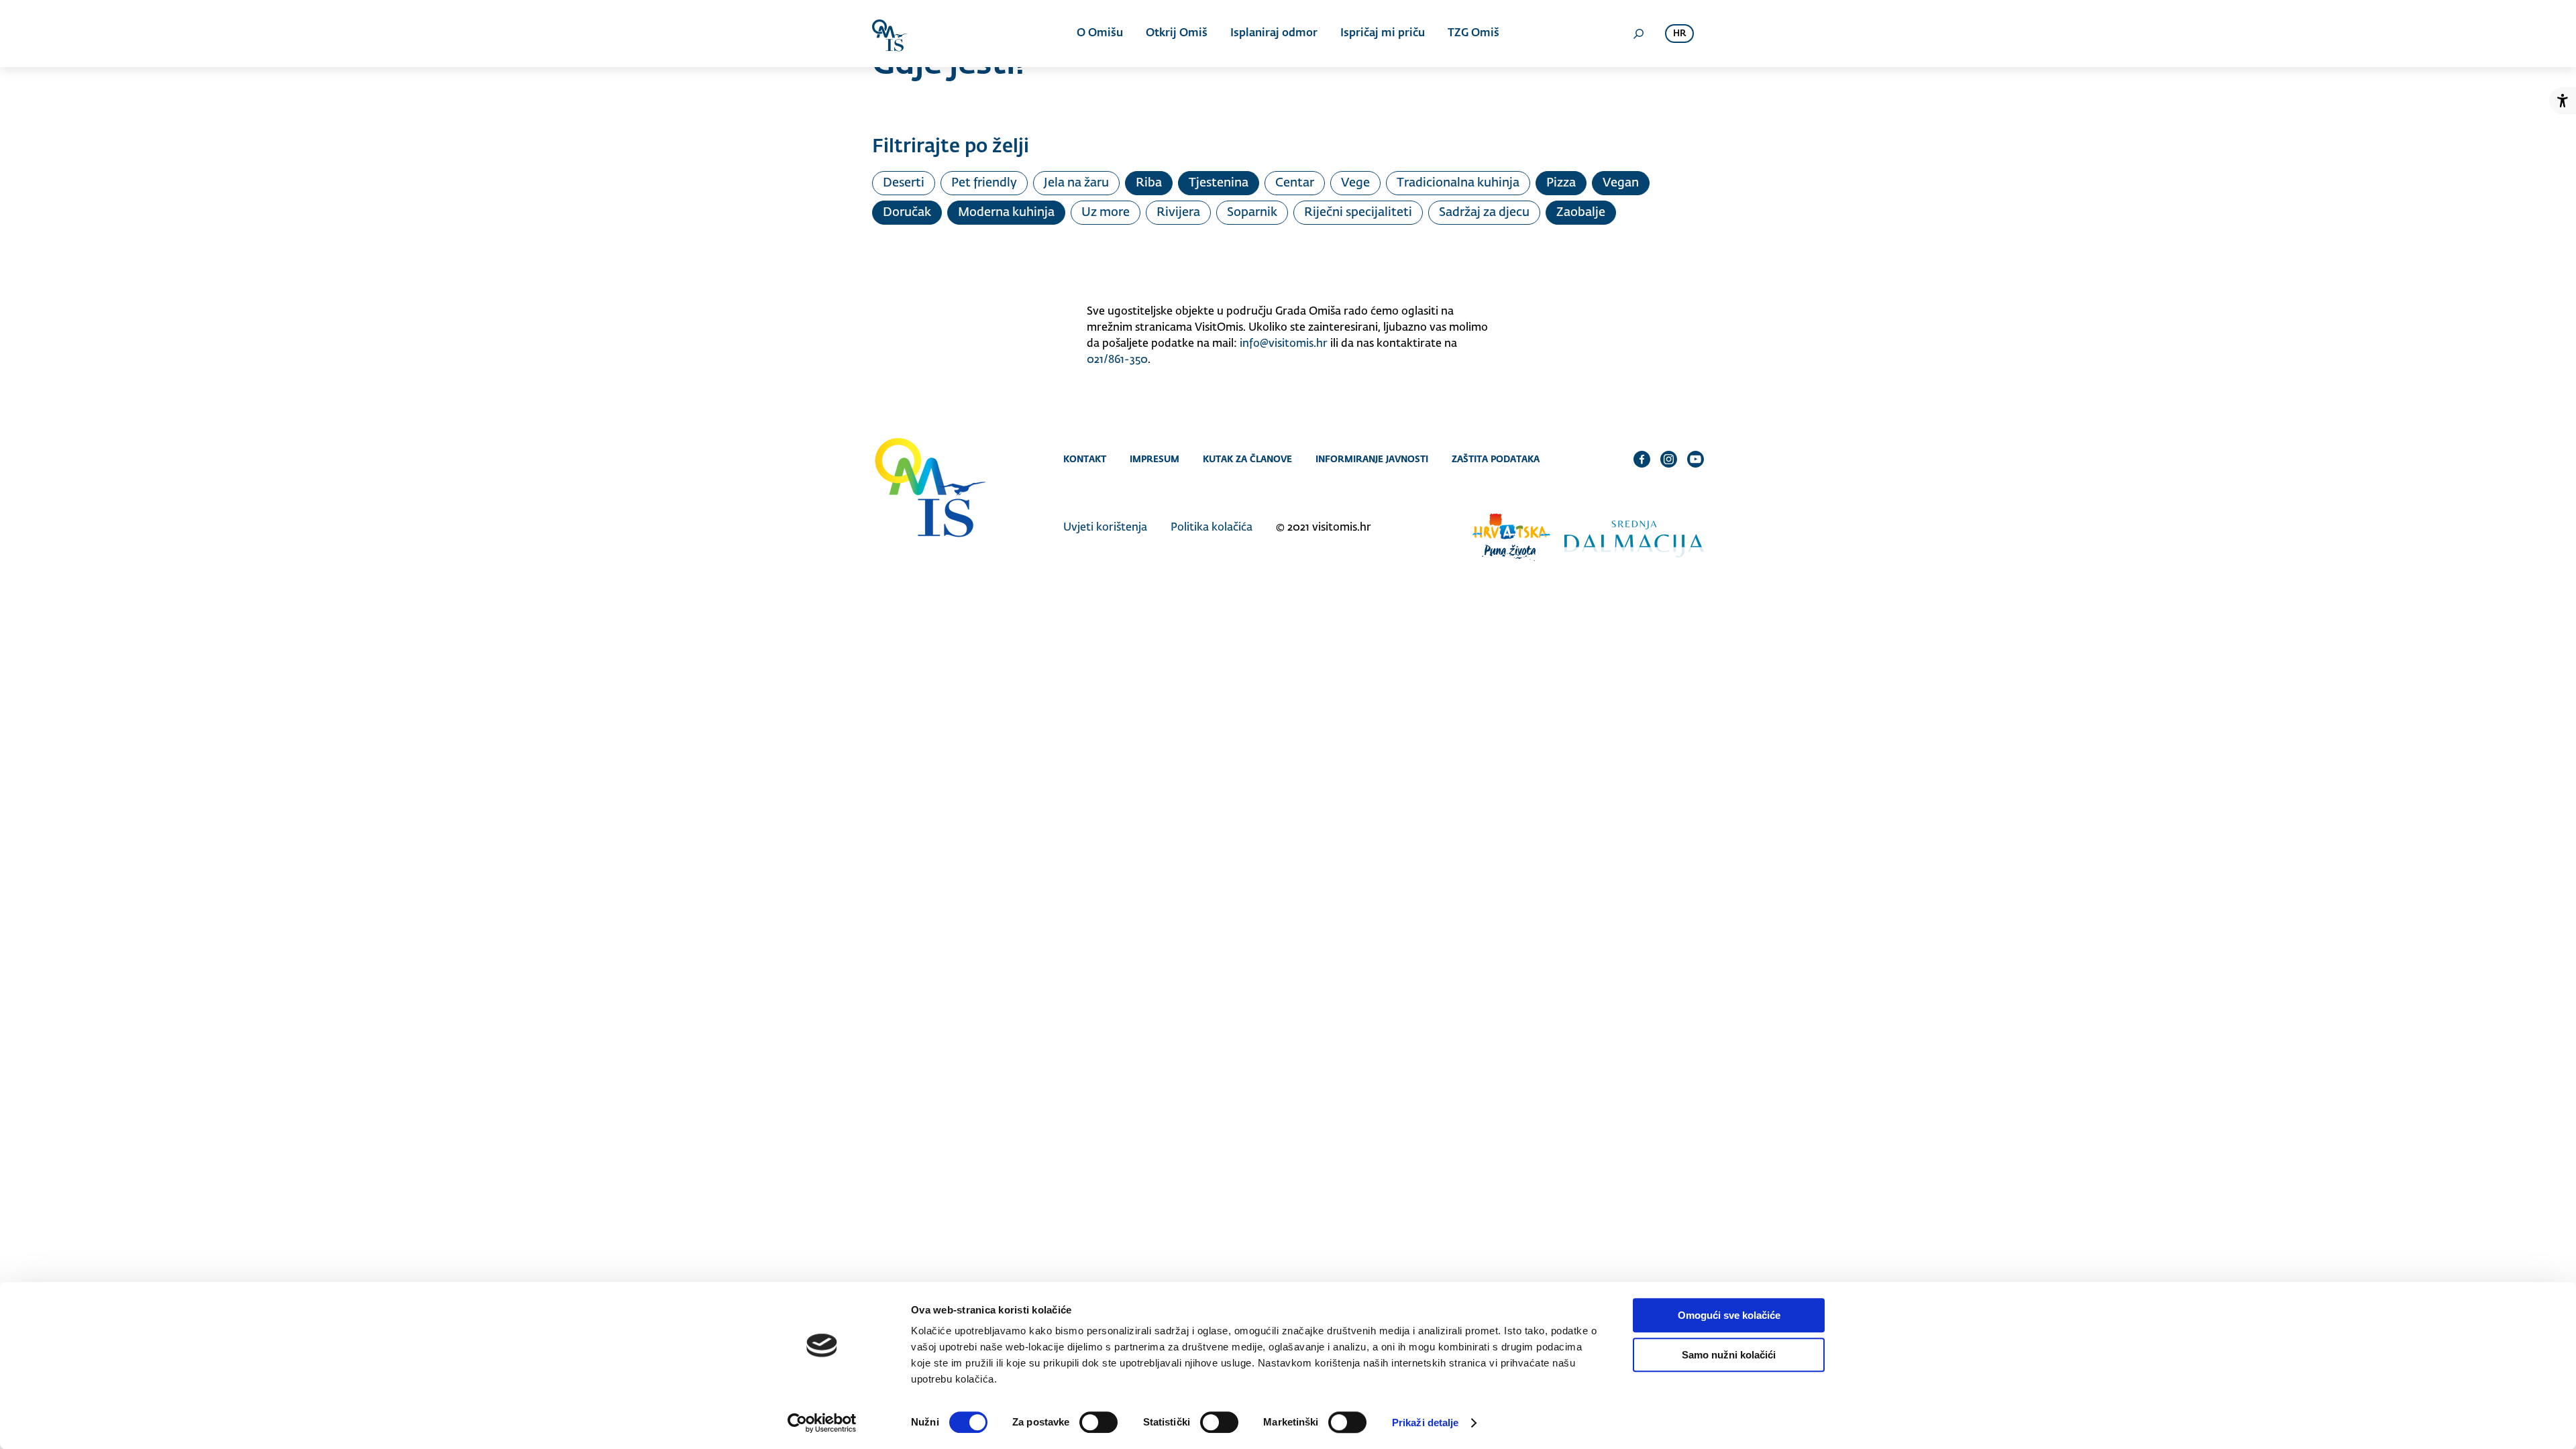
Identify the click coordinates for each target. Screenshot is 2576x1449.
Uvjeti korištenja (1105, 528)
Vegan (1621, 183)
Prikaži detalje (1426, 1423)
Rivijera (1178, 213)
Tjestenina (1219, 183)
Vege (1355, 183)
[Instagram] (1669, 459)
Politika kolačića (1212, 528)
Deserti (904, 183)
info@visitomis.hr (1284, 344)
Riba (1149, 183)
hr (1679, 34)
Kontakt (1085, 459)
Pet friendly (984, 183)
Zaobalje (1581, 213)
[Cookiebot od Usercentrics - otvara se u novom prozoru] (822, 1423)
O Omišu (1100, 34)
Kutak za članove (1247, 459)
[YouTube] (1696, 459)
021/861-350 (1117, 360)
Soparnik (1252, 213)
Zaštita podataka (1496, 459)
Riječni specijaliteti (1358, 213)
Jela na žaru (1076, 183)
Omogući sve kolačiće (1729, 1315)
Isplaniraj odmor (1274, 34)
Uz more (1106, 213)
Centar (1295, 183)
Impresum (1155, 459)
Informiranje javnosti (1372, 459)
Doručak (907, 213)
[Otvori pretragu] (1638, 34)
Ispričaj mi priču (1383, 34)
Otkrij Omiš (1177, 34)
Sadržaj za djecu (1484, 213)
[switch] (1098, 1422)
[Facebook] (1642, 459)
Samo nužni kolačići (1729, 1355)
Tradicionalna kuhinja (1458, 183)
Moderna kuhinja (1006, 213)
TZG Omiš (1473, 34)
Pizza (1561, 183)
